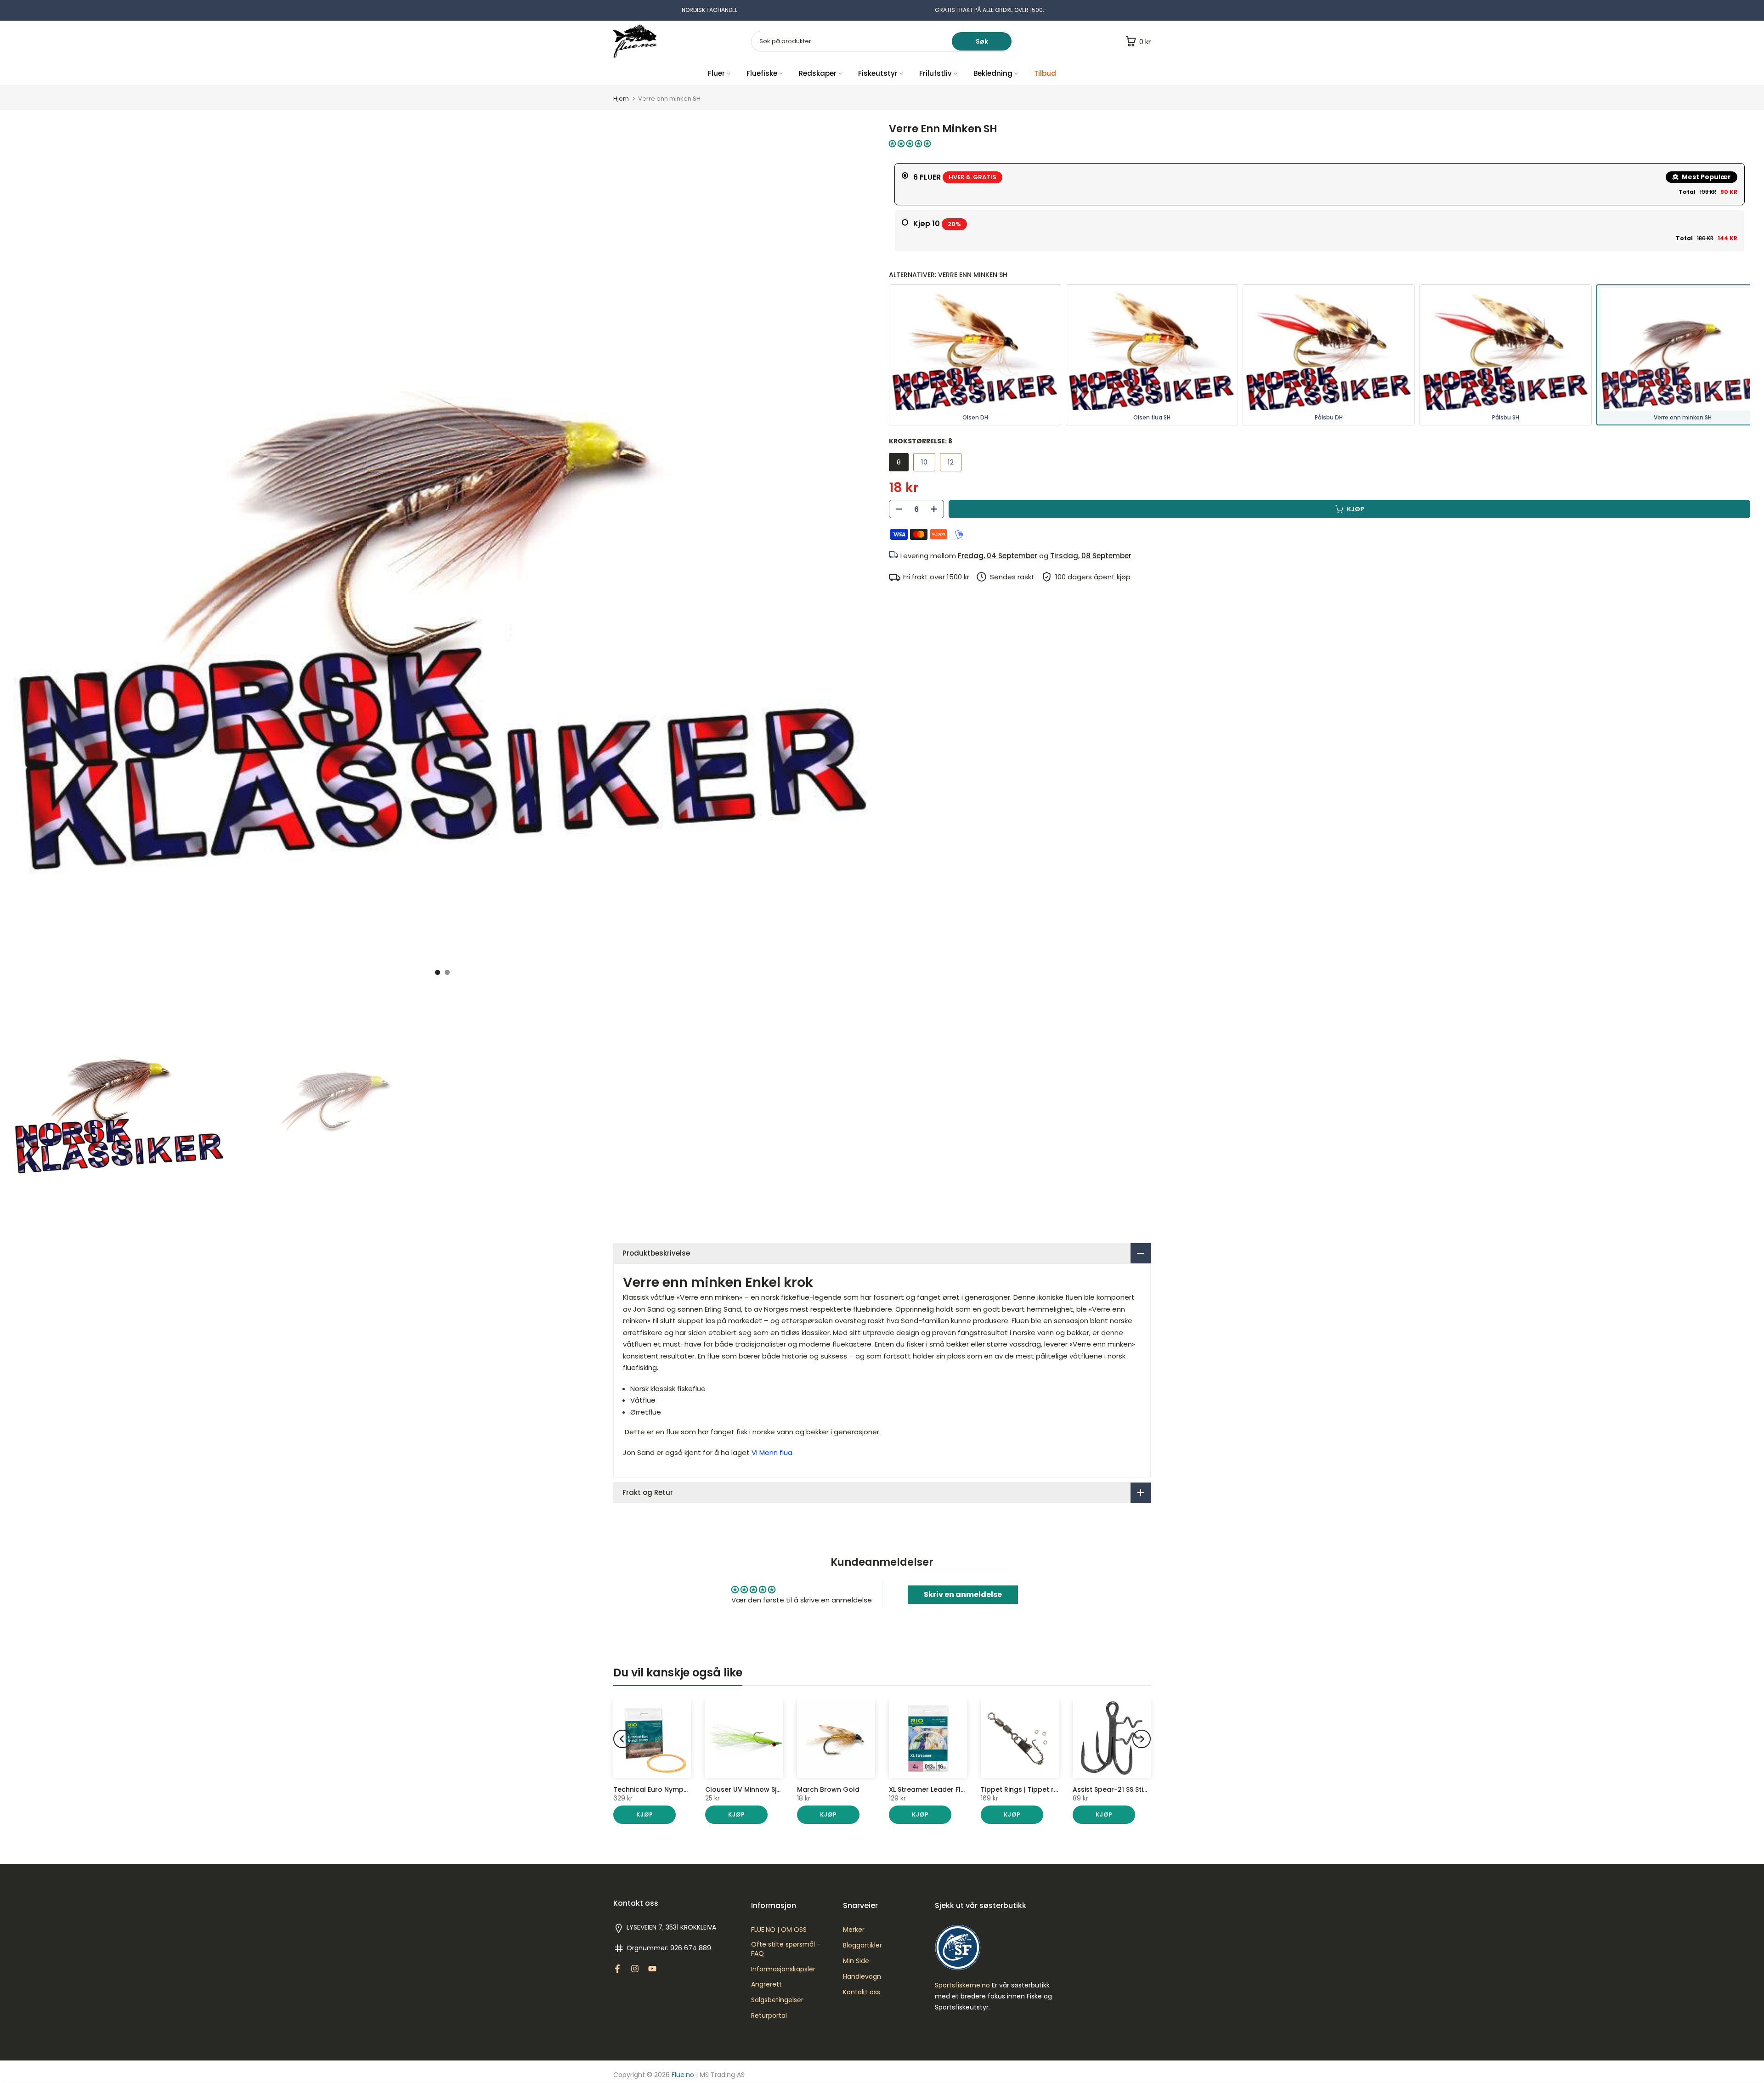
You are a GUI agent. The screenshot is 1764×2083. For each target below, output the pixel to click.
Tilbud (1045, 73)
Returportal (769, 2016)
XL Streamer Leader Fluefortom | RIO (949, 1789)
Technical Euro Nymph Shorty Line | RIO (678, 1789)
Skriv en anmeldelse (963, 1594)
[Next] (1142, 1739)
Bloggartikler (862, 1945)
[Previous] (622, 1739)
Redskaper (818, 73)
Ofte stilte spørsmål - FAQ (786, 1949)
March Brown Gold (828, 1789)
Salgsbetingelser (777, 2000)
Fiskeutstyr (878, 73)
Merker (854, 1930)
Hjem (621, 99)
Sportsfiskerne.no (962, 1985)
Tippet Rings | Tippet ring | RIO (1031, 1789)
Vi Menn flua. (773, 1452)
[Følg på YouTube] (652, 1969)
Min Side (856, 1961)
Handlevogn (862, 1977)
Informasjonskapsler (783, 1969)
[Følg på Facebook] (617, 1969)
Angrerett (766, 1984)
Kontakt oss (862, 1992)
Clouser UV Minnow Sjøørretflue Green (769, 1789)
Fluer (716, 73)
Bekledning (993, 73)
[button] (910, 144)
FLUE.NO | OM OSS (779, 1930)
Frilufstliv (936, 73)
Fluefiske (762, 73)
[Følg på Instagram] (635, 1969)
